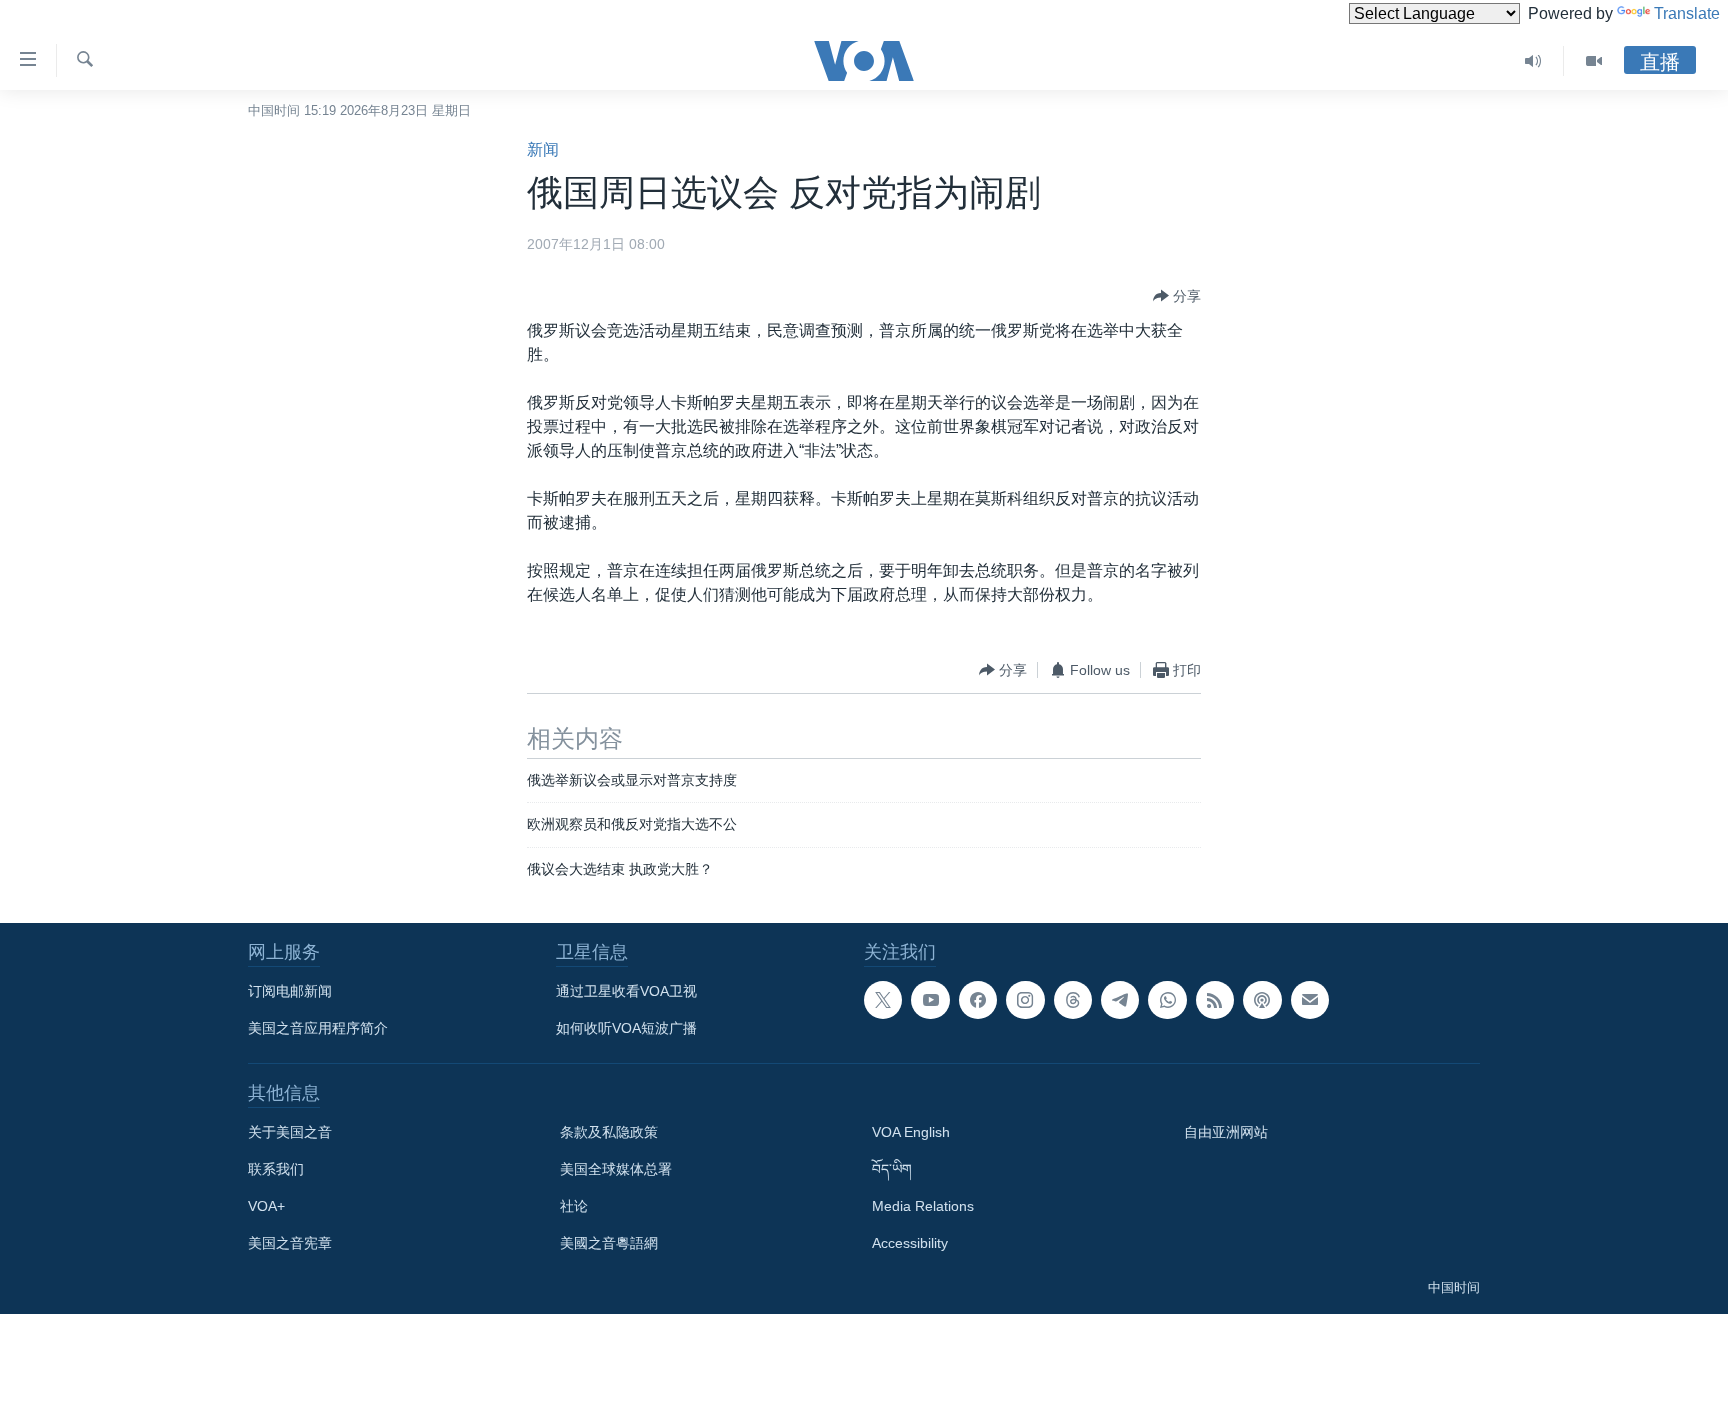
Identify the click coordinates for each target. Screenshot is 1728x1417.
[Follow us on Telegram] (1120, 1000)
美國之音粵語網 (609, 1243)
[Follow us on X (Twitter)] (883, 1000)
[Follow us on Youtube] (930, 1000)
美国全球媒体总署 (616, 1169)
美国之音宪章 (290, 1243)
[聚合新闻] (1215, 1000)
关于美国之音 (290, 1132)
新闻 (543, 149)
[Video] (1594, 61)
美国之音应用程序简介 (318, 1028)
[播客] (1262, 1000)
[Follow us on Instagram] (1025, 1000)
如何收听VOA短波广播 (626, 1028)
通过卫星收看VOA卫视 (626, 991)
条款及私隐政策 (609, 1132)
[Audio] (1533, 61)
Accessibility (910, 1243)
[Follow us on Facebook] (978, 1000)
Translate (1687, 13)
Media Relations (923, 1206)
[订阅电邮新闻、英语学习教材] (1310, 1000)
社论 (574, 1206)
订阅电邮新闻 (290, 991)
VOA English (911, 1132)
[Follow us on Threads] (1073, 1000)
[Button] (1177, 296)
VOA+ (266, 1206)
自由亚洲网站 (1226, 1132)
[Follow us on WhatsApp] (1167, 1000)
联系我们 (276, 1169)
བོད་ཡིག (892, 1169)
